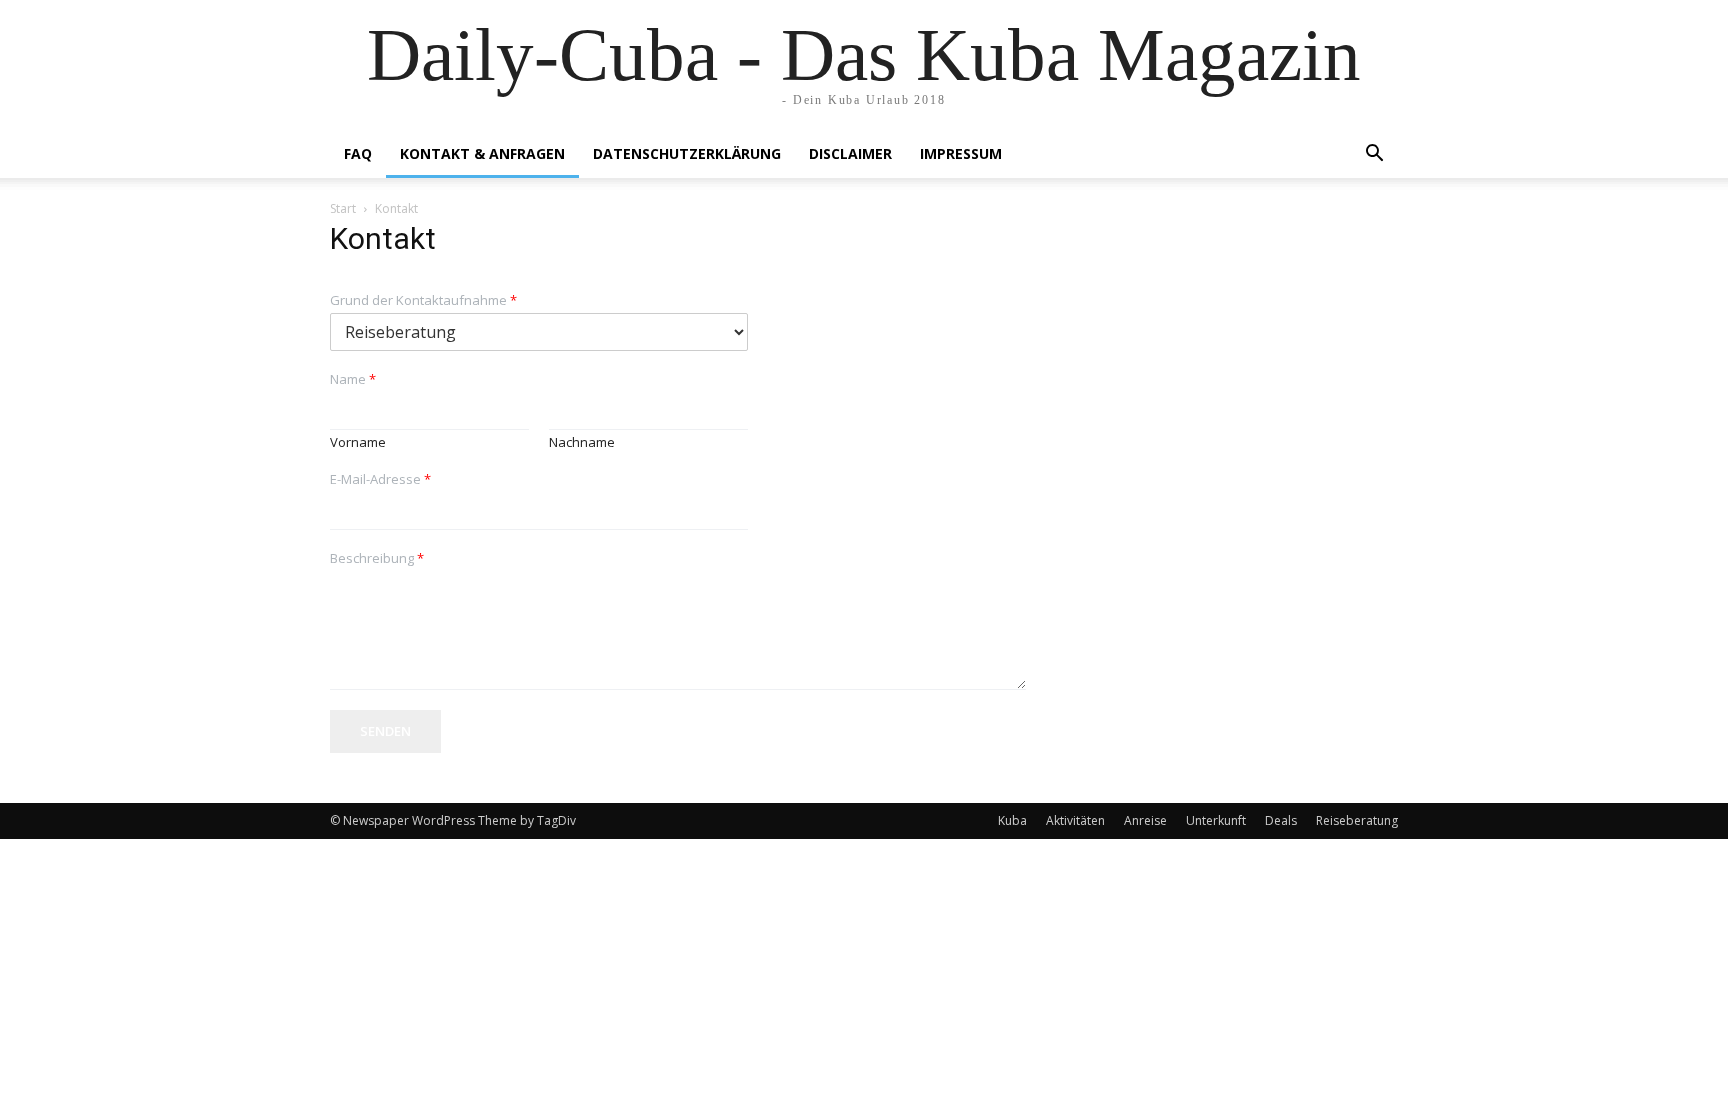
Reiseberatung (1357, 820)
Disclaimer (850, 153)
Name (353, 379)
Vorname (358, 442)
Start (343, 208)
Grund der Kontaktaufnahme (423, 300)
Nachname (582, 442)
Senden (385, 731)
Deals (1281, 820)
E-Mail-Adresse (380, 479)
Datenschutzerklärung (687, 153)
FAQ (358, 153)
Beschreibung (377, 558)
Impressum (961, 153)
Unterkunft (1216, 820)
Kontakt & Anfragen (482, 153)
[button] (1374, 155)
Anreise (1145, 820)
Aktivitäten (1075, 820)
